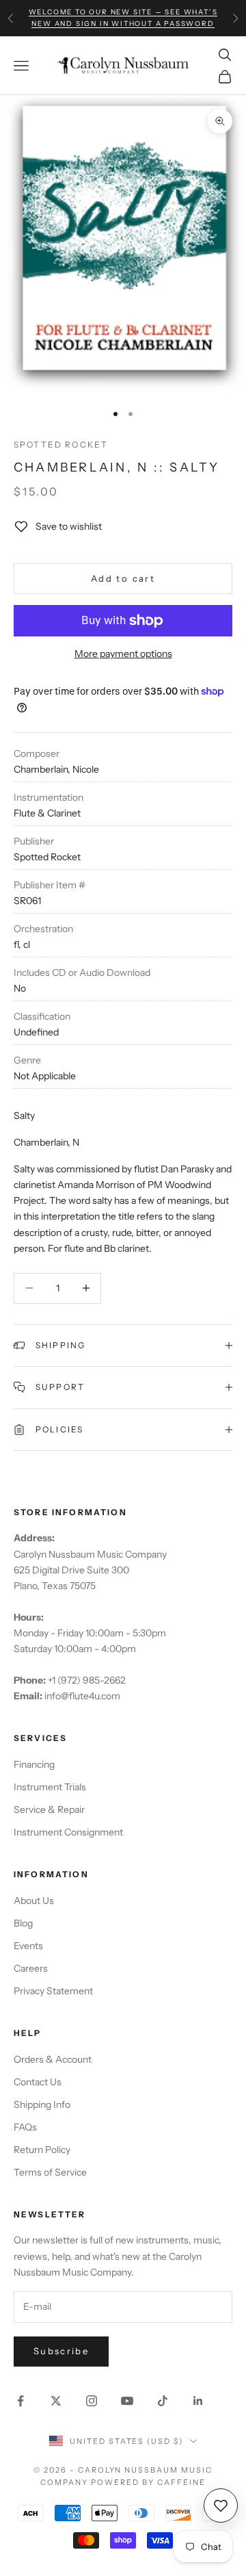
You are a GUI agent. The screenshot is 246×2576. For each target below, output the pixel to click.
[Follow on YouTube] (127, 2401)
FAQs (25, 2127)
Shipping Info (42, 2104)
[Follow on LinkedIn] (198, 2401)
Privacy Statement (53, 1991)
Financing (34, 1764)
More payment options (123, 654)
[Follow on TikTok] (163, 2401)
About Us (34, 1901)
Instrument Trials (50, 1787)
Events (28, 1946)
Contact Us (38, 2082)
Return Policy (42, 2150)
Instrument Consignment (68, 1832)
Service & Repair (49, 1809)
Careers (31, 1968)
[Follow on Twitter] (56, 2401)
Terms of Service (50, 2172)
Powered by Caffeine (148, 2482)
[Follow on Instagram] (92, 2401)
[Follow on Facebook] (20, 2401)
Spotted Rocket (61, 445)
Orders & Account (53, 2059)
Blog (23, 1923)
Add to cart (123, 578)
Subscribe (61, 2351)
